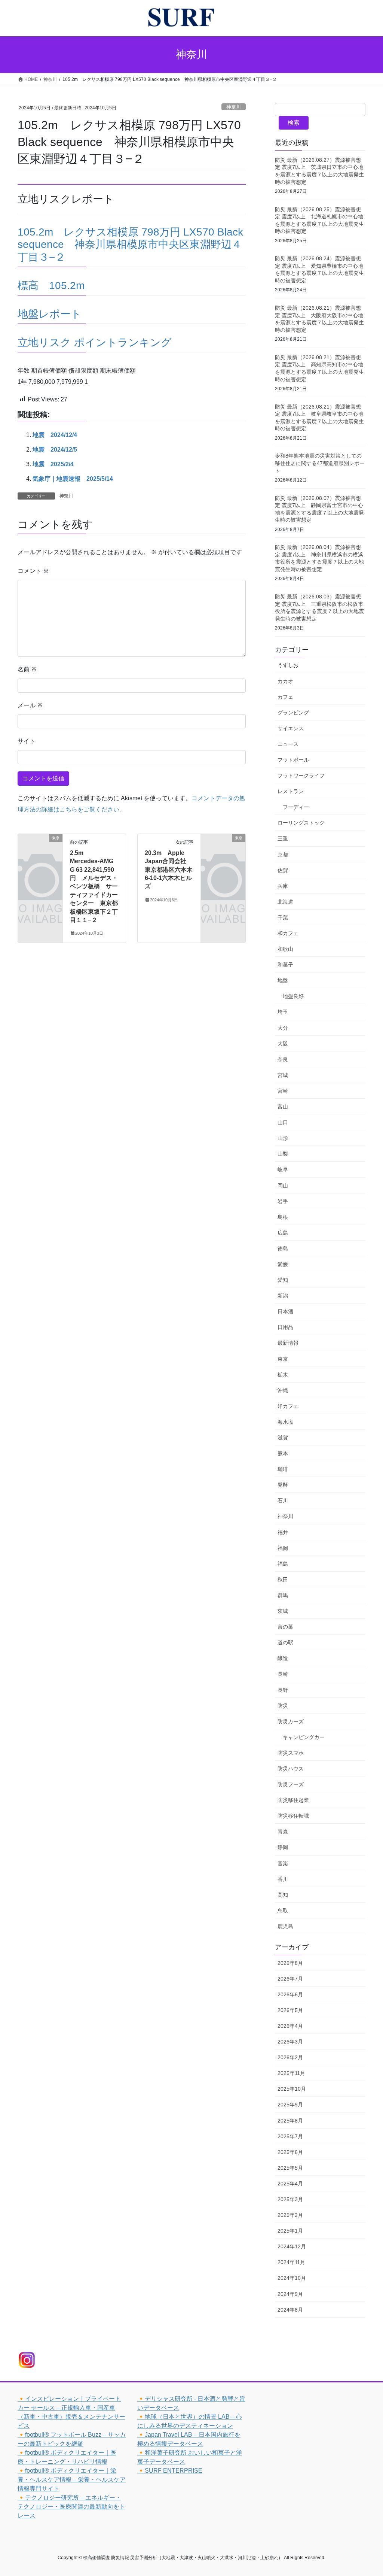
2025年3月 (290, 2199)
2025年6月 (290, 2152)
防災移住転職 (293, 1816)
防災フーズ (291, 1784)
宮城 (283, 1075)
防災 (283, 1706)
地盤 (283, 980)
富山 (283, 1107)
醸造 (283, 1658)
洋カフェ (288, 1406)
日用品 (285, 1327)
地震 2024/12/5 (55, 450)
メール (30, 705)
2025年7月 (290, 2136)
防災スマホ (291, 1753)
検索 (294, 123)
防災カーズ (291, 1721)
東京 (283, 1359)
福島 (283, 1564)
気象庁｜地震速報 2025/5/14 (73, 479)
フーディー (296, 807)
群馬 (283, 1595)
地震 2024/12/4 (55, 435)
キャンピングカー (304, 1737)
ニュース (288, 744)
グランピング (293, 713)
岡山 (283, 1186)
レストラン (291, 791)
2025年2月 (290, 2215)
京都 (283, 855)
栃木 (283, 1375)
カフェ (285, 697)
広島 (283, 1233)
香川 (283, 1879)
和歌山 (285, 949)
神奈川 (234, 107)
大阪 (283, 1044)
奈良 (283, 1059)
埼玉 (283, 1012)
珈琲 (283, 1469)
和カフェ (288, 933)
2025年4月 (290, 2184)
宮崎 (283, 1091)
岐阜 (283, 1169)
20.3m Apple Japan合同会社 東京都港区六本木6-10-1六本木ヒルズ (169, 870)
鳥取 (283, 1911)
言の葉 (285, 1627)
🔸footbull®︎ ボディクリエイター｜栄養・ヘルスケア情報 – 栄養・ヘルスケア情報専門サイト (72, 2480)
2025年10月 (292, 2089)
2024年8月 (290, 2310)
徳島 (283, 1248)
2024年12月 (292, 2246)
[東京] (40, 847)
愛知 (283, 1280)
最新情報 (288, 1343)
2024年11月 (291, 2262)
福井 (283, 1532)
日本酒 (285, 1311)
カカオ (285, 681)
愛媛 (283, 1264)
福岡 (283, 1548)
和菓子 (285, 965)
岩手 (283, 1201)
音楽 (283, 1863)
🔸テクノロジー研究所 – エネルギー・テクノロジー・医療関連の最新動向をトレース (71, 2507)
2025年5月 (290, 2168)
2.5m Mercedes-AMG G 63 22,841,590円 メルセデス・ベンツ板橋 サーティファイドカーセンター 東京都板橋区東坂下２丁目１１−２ (94, 886)
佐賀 (283, 870)
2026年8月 (290, 1963)
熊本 (283, 1453)
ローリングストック (301, 823)
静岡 (283, 1847)
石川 (283, 1501)
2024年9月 (290, 2294)
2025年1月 (290, 2231)
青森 (283, 1832)
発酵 (283, 1485)
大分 (283, 1028)
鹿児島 (285, 1926)
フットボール (293, 760)
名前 (27, 669)
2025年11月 (291, 2073)
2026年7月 (290, 1979)
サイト (27, 741)
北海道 (285, 902)
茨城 (283, 1611)
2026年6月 (290, 1994)
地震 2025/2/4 (53, 464)
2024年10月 (292, 2278)
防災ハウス (291, 1769)
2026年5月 (290, 2010)
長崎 (283, 1674)
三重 (283, 838)
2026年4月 (290, 2026)
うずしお (288, 665)
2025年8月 (290, 2121)
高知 (283, 1895)
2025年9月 (290, 2105)
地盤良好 (293, 996)
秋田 (283, 1580)
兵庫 (283, 886)
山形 (283, 1138)
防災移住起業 (293, 1800)
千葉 (283, 917)
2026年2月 (290, 2057)
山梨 (283, 1154)
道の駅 (285, 1642)
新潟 (283, 1296)
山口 (283, 1122)
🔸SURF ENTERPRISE (170, 2471)
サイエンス (291, 728)
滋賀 (283, 1438)
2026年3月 (290, 2042)
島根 (283, 1217)
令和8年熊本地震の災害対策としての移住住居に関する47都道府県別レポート (320, 463)
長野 (283, 1690)
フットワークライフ (301, 776)
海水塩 (285, 1422)
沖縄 (283, 1390)
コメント (33, 571)
